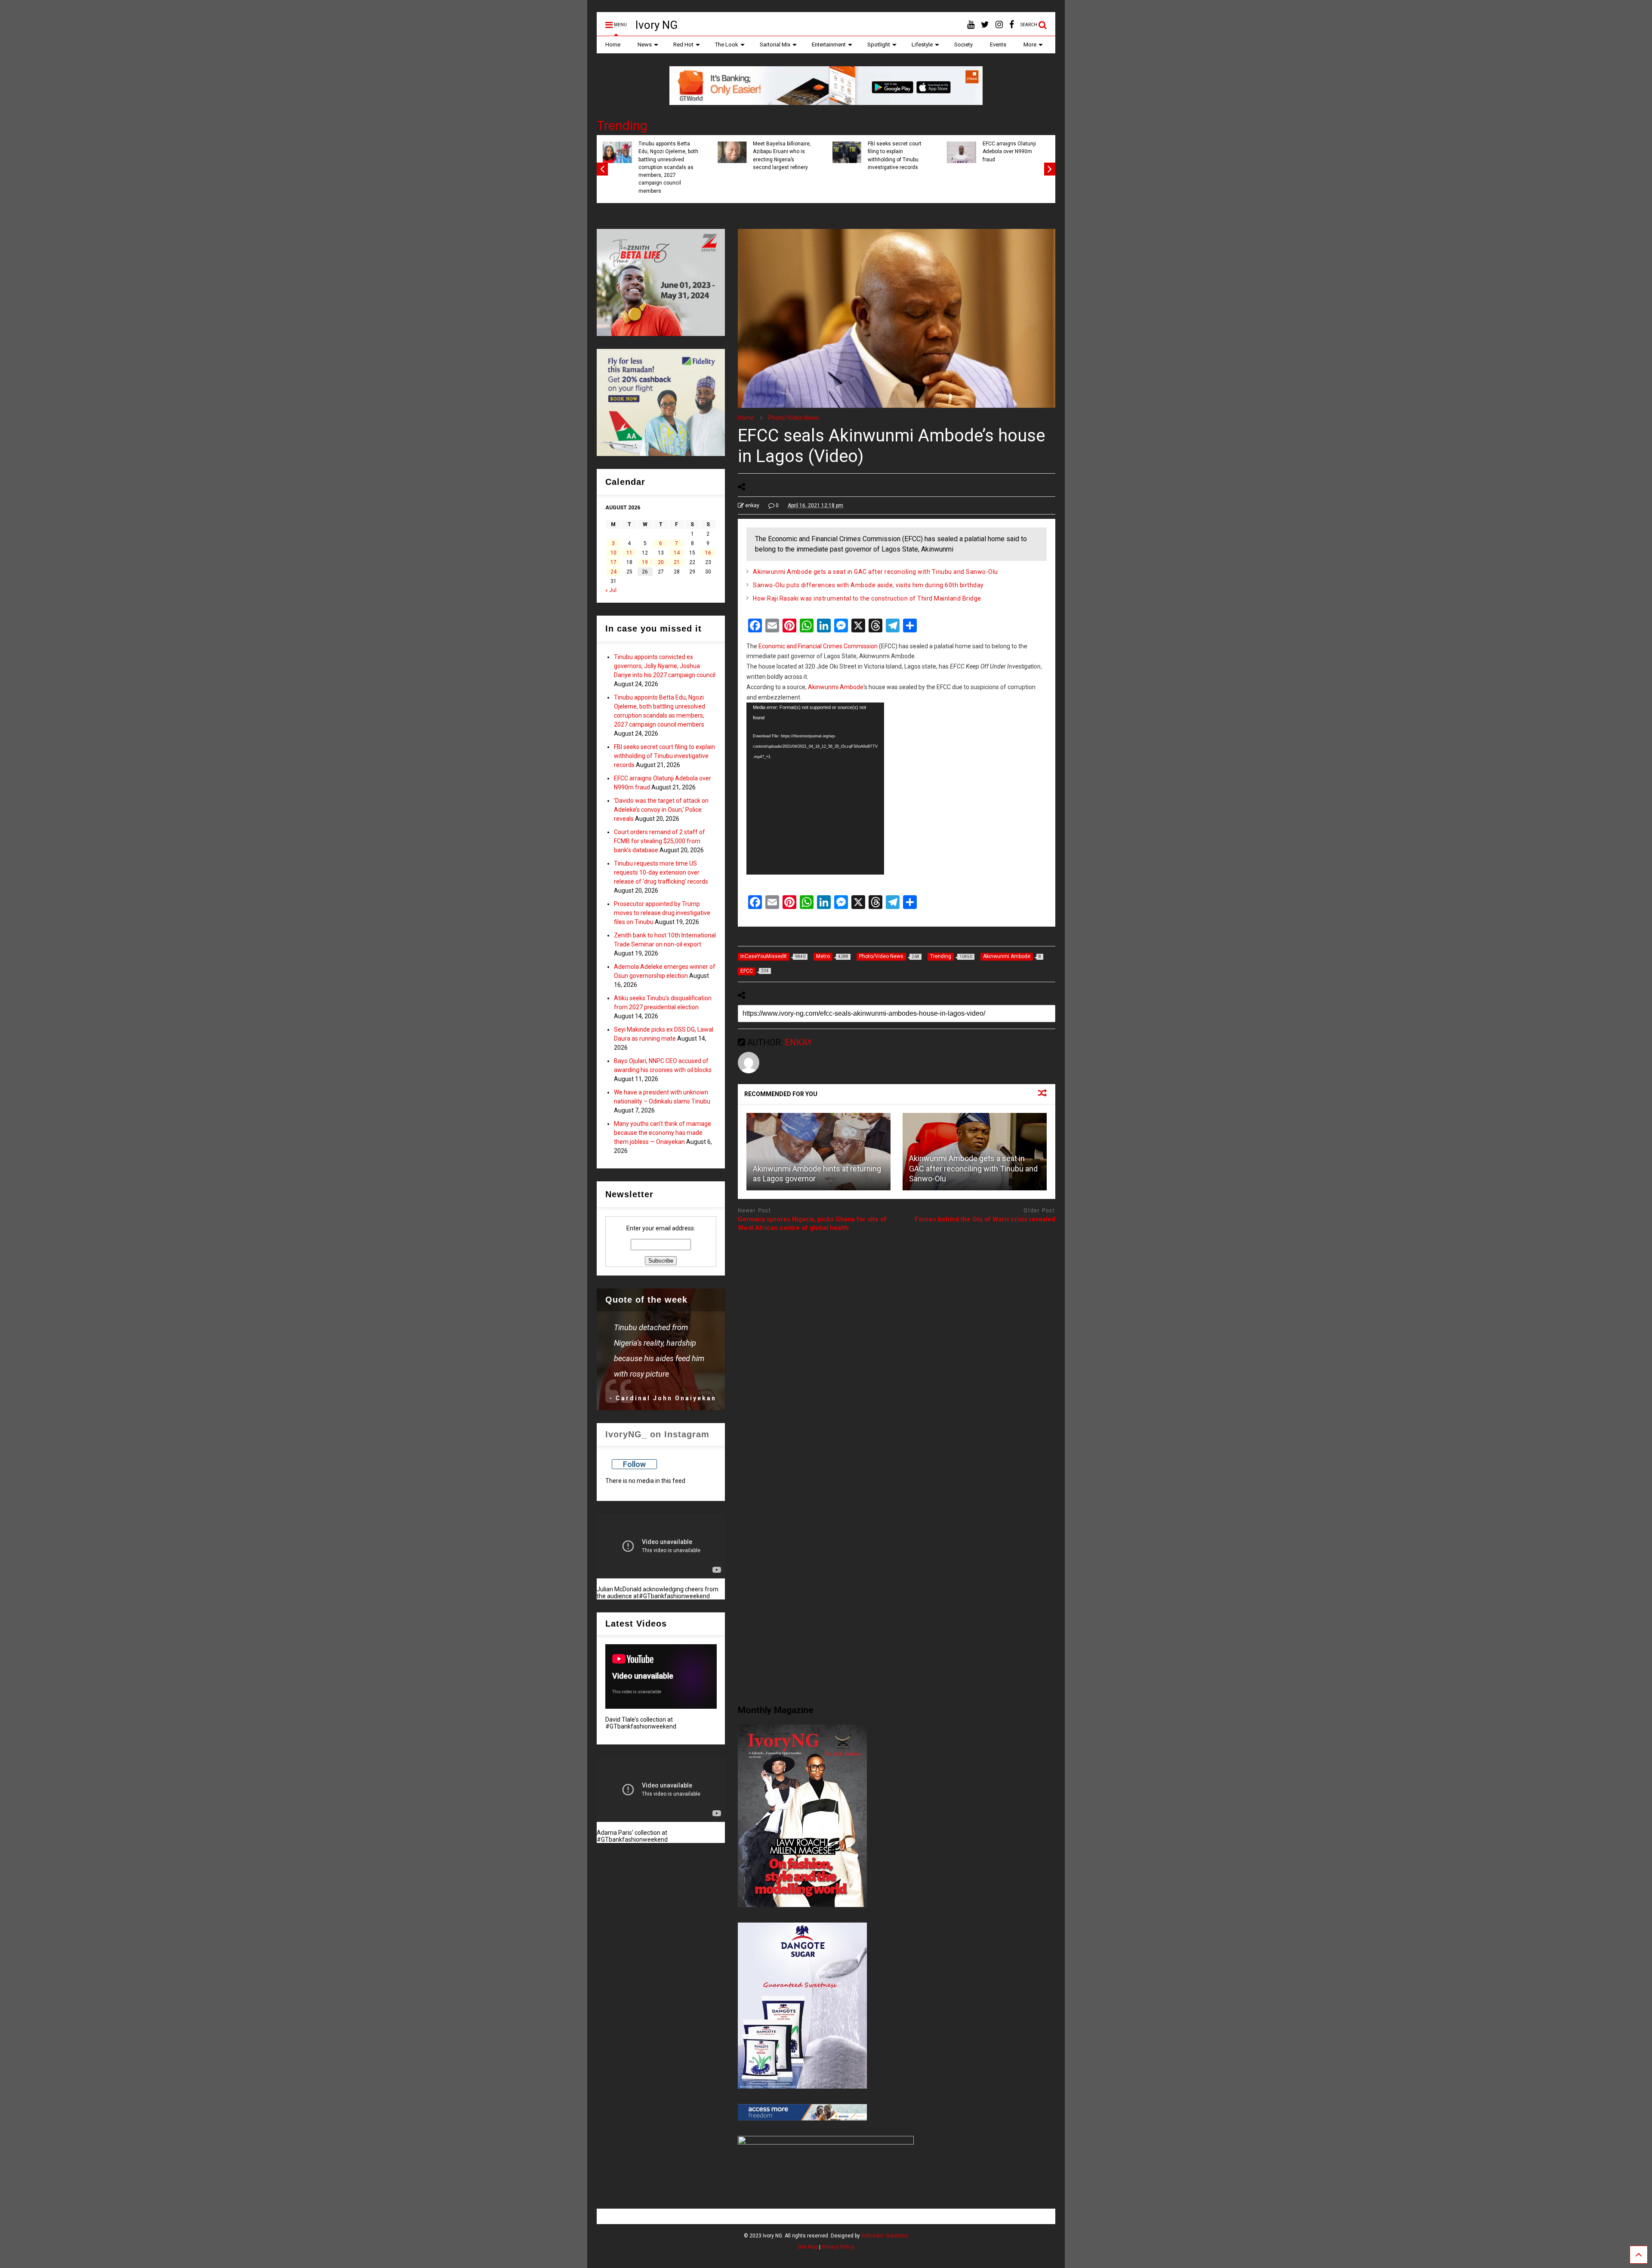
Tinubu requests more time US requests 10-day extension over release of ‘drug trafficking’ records (661, 872)
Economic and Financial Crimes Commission (818, 646)
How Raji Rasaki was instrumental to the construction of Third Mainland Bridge (867, 598)
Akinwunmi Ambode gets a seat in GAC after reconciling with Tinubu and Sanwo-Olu (875, 572)
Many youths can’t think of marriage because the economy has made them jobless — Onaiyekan (663, 1133)
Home (613, 45)
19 (645, 562)
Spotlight (879, 45)
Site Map (808, 2247)
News (645, 45)
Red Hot (683, 45)
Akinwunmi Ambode (836, 687)
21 (677, 562)
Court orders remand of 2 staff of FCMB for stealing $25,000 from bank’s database (660, 841)
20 (661, 562)
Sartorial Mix (775, 45)
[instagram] (999, 25)
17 (613, 562)
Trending (622, 125)
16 (708, 553)
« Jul (611, 590)
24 (613, 572)
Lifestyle (922, 45)
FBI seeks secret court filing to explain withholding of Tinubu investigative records (895, 156)
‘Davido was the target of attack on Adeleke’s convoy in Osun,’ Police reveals (661, 810)
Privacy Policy (838, 2247)
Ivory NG (656, 25)
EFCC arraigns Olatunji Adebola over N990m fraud (1009, 152)
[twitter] (985, 25)
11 (629, 553)
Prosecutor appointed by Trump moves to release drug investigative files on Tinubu (662, 913)
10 (613, 553)
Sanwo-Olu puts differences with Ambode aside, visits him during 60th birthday (868, 585)
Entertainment (829, 45)
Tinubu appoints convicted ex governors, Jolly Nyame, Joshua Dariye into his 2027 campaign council (665, 666)
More (1030, 45)
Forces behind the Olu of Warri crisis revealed (985, 1219)
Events (998, 45)
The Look (727, 45)
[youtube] (971, 25)
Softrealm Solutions (885, 2236)
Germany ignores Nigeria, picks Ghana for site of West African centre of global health (812, 1223)
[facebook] (1012, 25)
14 (677, 553)
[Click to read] (818, 1152)
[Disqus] (897, 1347)
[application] (815, 789)
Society (963, 45)
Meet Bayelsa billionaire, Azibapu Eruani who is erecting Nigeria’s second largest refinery (782, 156)
